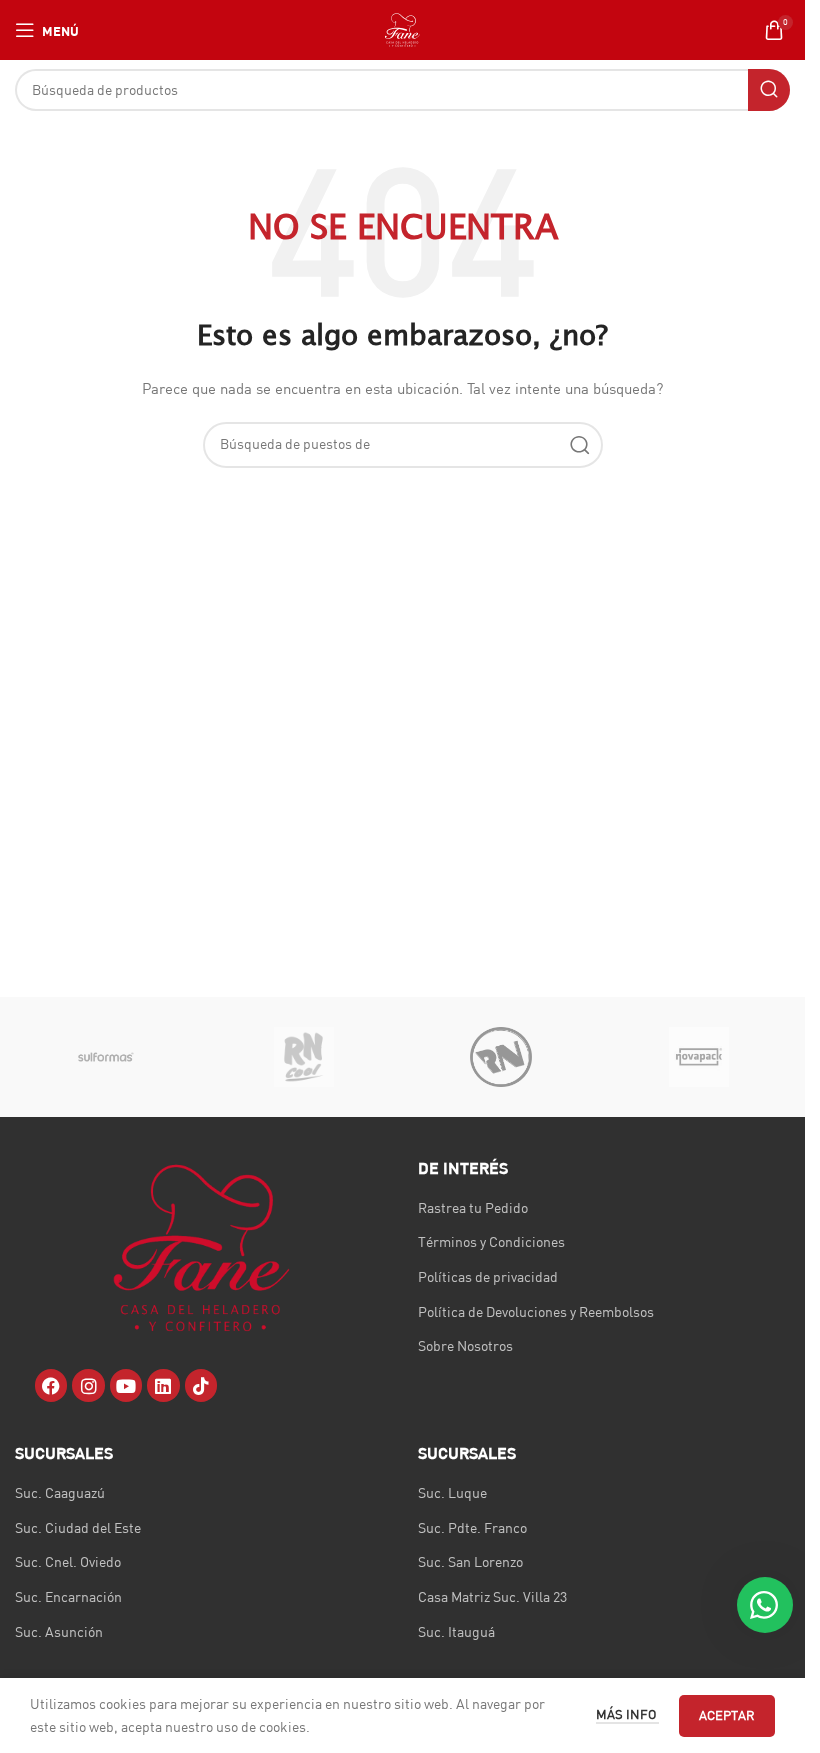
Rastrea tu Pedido (473, 1208)
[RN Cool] (303, 1057)
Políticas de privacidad (488, 1277)
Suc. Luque (452, 1493)
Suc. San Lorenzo (470, 1562)
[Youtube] (126, 1385)
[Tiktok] (201, 1385)
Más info (627, 1714)
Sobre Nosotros (465, 1346)
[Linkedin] (163, 1385)
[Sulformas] (106, 1057)
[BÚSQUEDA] (769, 90)
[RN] (500, 1057)
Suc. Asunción (59, 1632)
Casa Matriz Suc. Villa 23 (492, 1597)
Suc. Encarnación (68, 1597)
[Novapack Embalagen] (698, 1057)
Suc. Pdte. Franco (472, 1528)
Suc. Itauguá (456, 1632)
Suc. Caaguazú (60, 1493)
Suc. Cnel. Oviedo (68, 1562)
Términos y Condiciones (491, 1242)
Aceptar (727, 1715)
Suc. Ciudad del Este (78, 1528)
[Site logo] (402, 29)
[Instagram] (88, 1385)
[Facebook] (51, 1385)
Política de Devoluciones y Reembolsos (536, 1312)
